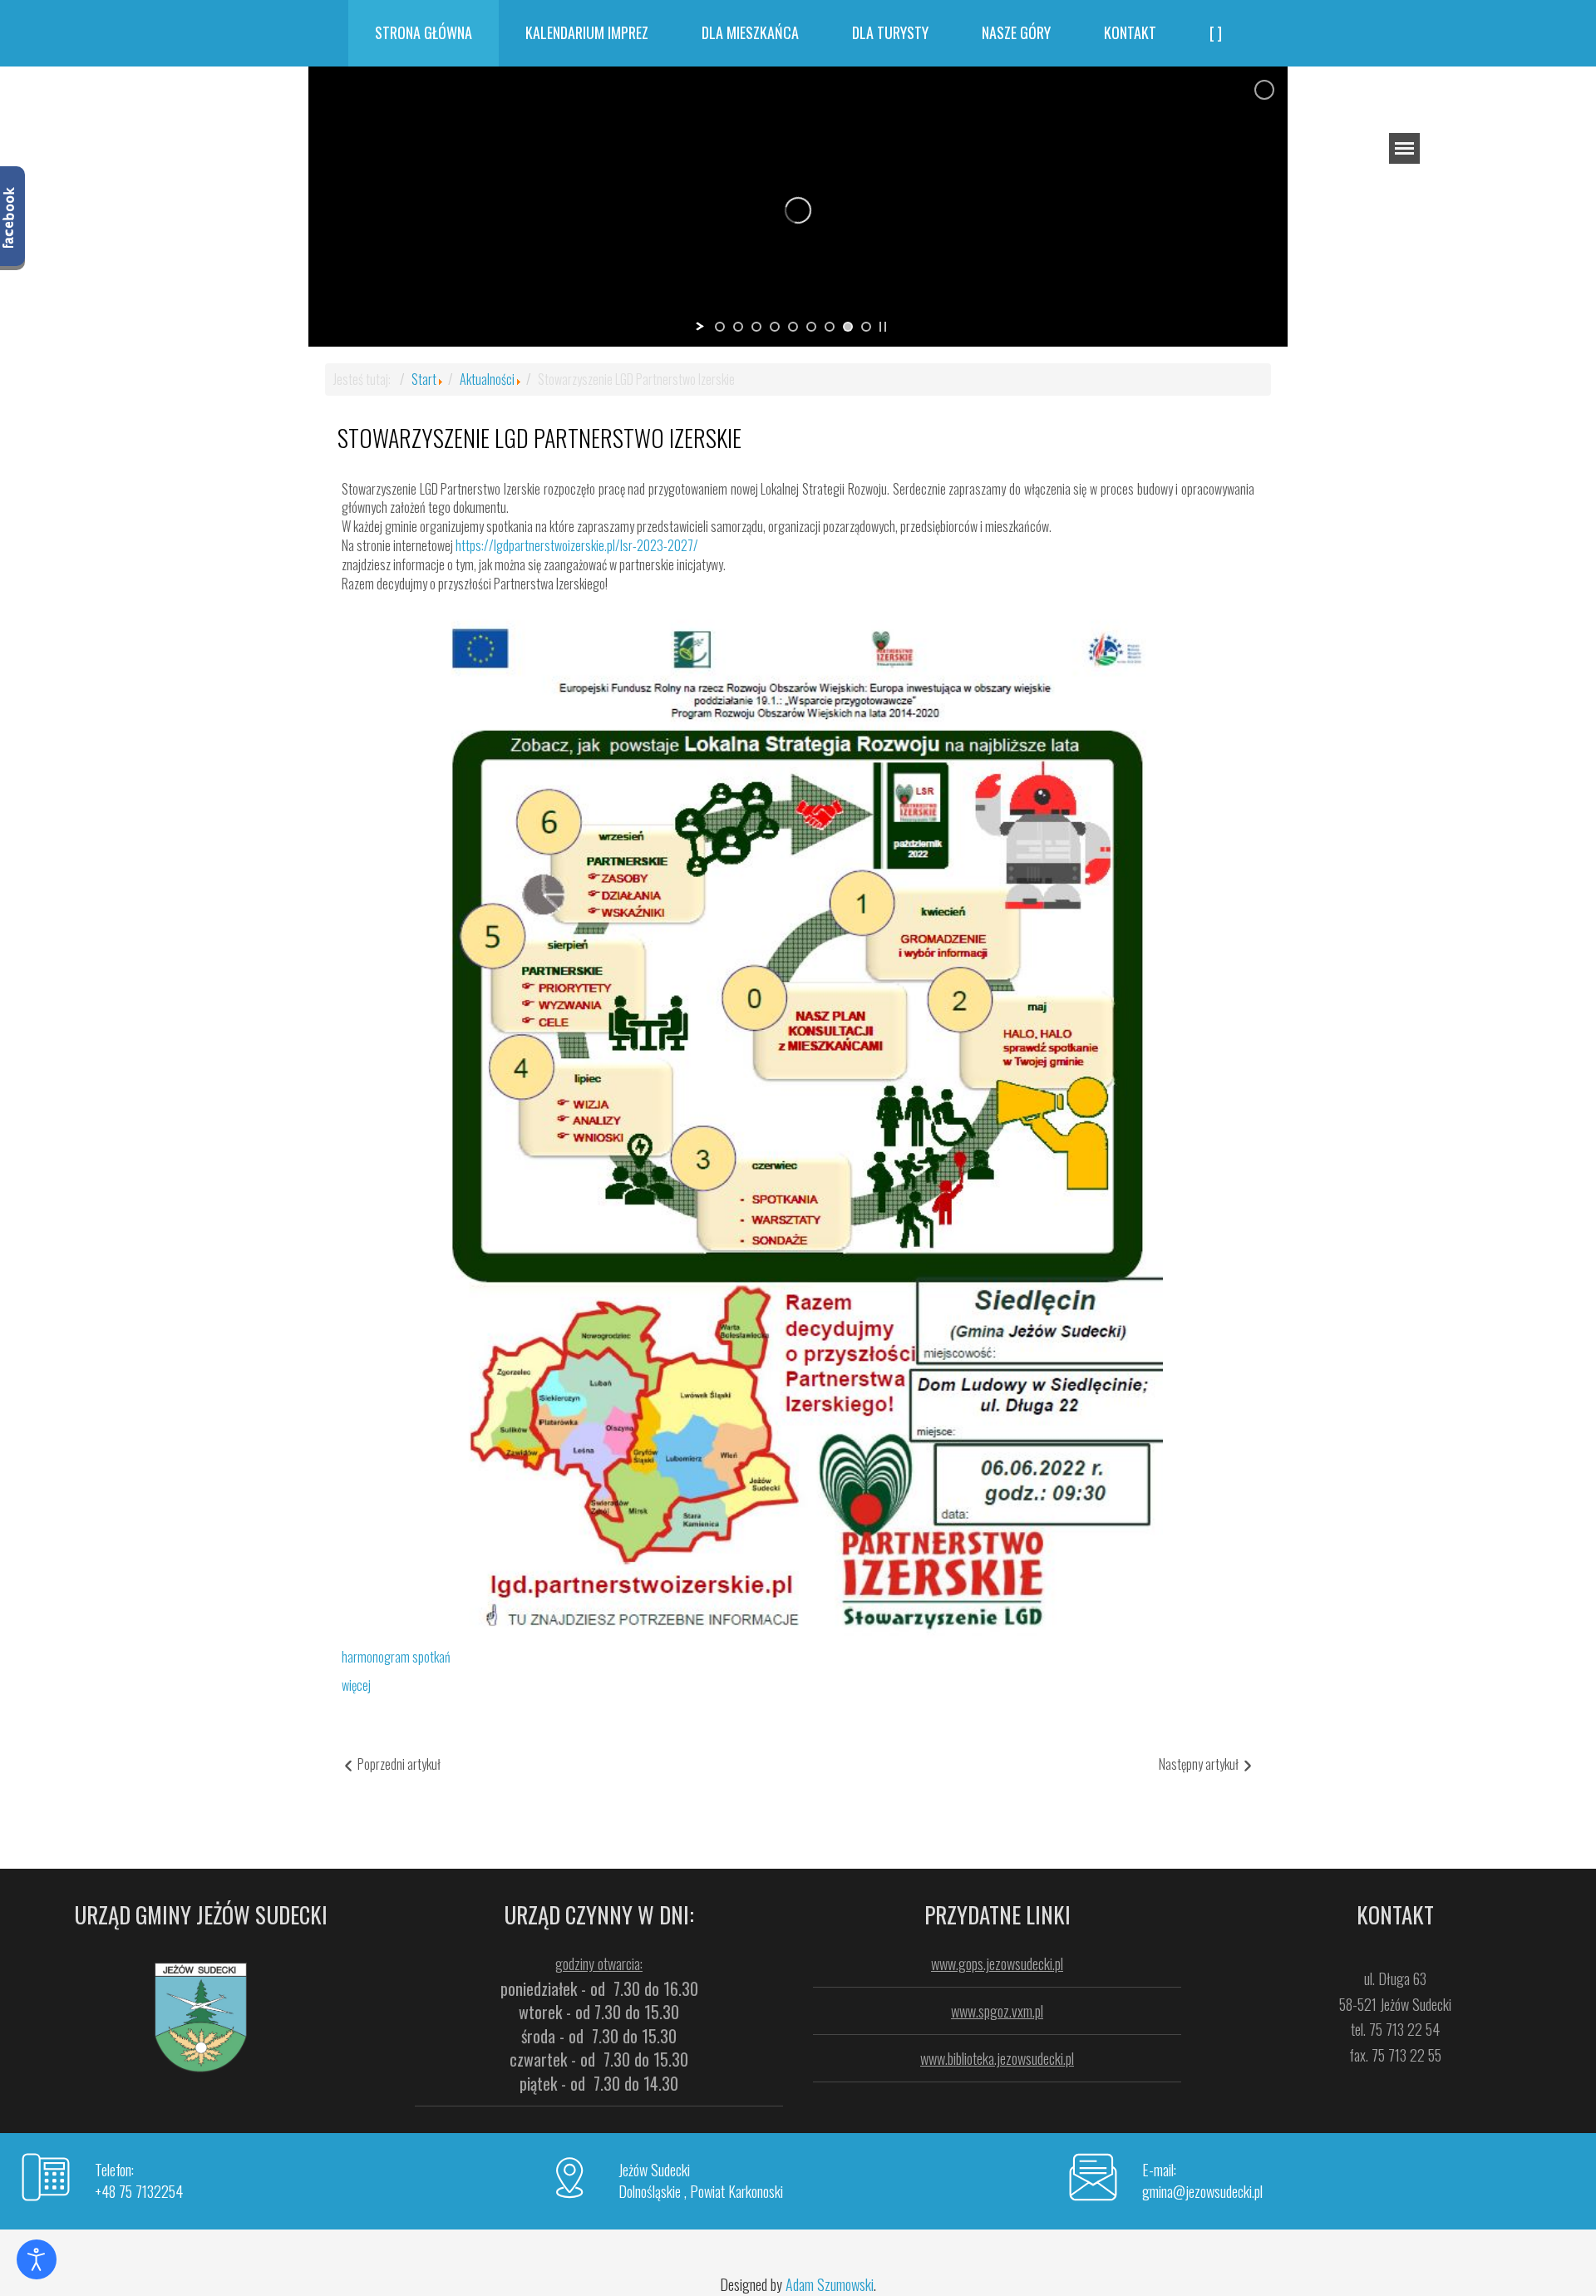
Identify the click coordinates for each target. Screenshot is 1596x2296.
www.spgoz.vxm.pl (997, 2011)
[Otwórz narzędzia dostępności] (37, 2259)
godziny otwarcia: (599, 1963)
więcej (356, 1685)
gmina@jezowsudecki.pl (1202, 2191)
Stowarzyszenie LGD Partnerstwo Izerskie (539, 438)
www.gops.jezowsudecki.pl (997, 1963)
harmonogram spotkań (396, 1657)
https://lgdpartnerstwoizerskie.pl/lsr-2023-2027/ (577, 545)
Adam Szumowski (830, 2284)
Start (424, 379)
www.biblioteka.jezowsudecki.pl (997, 2058)
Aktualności (487, 379)
